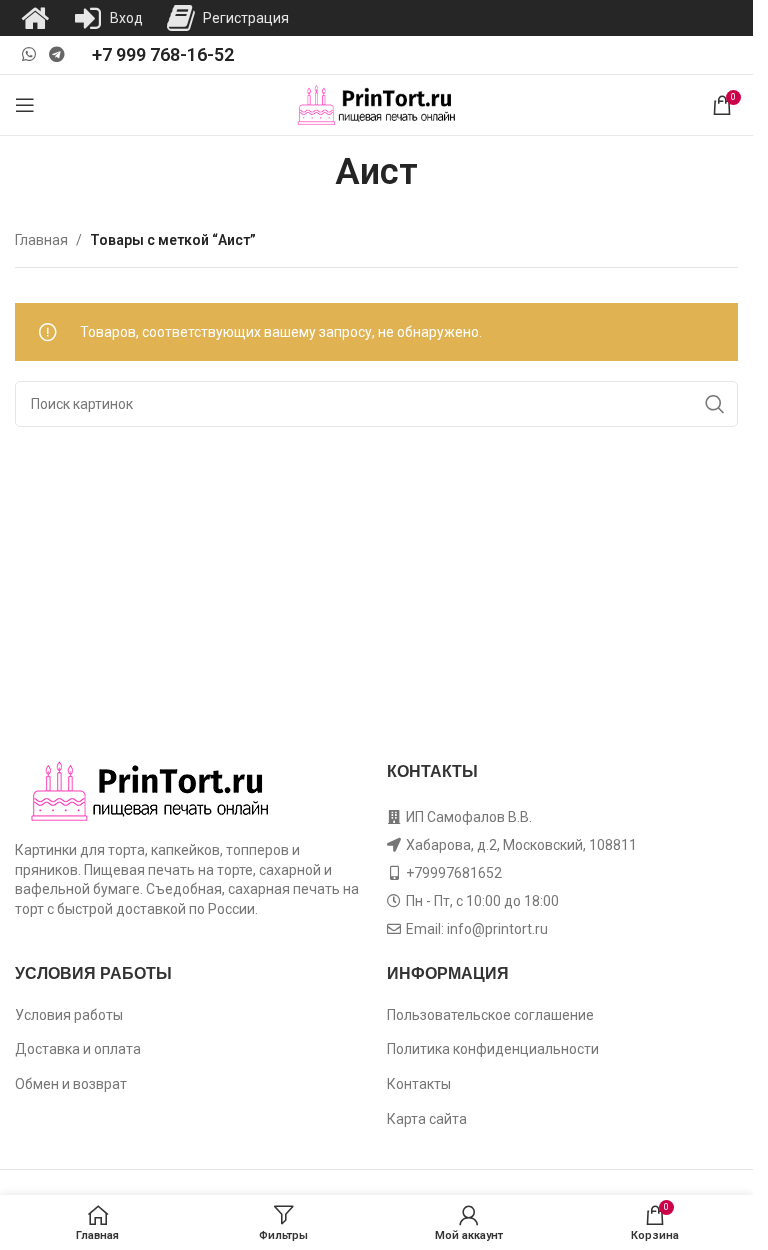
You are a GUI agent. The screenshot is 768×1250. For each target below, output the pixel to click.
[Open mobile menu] (25, 105)
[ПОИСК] (715, 404)
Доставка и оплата (78, 1049)
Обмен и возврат (71, 1084)
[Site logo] (376, 104)
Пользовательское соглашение (490, 1015)
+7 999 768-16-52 (163, 54)
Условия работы (69, 1015)
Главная (41, 240)
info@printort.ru (497, 929)
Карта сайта (427, 1119)
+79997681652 (454, 873)
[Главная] (35, 18)
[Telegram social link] (56, 54)
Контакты (419, 1084)
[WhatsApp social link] (28, 54)
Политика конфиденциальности (493, 1049)
